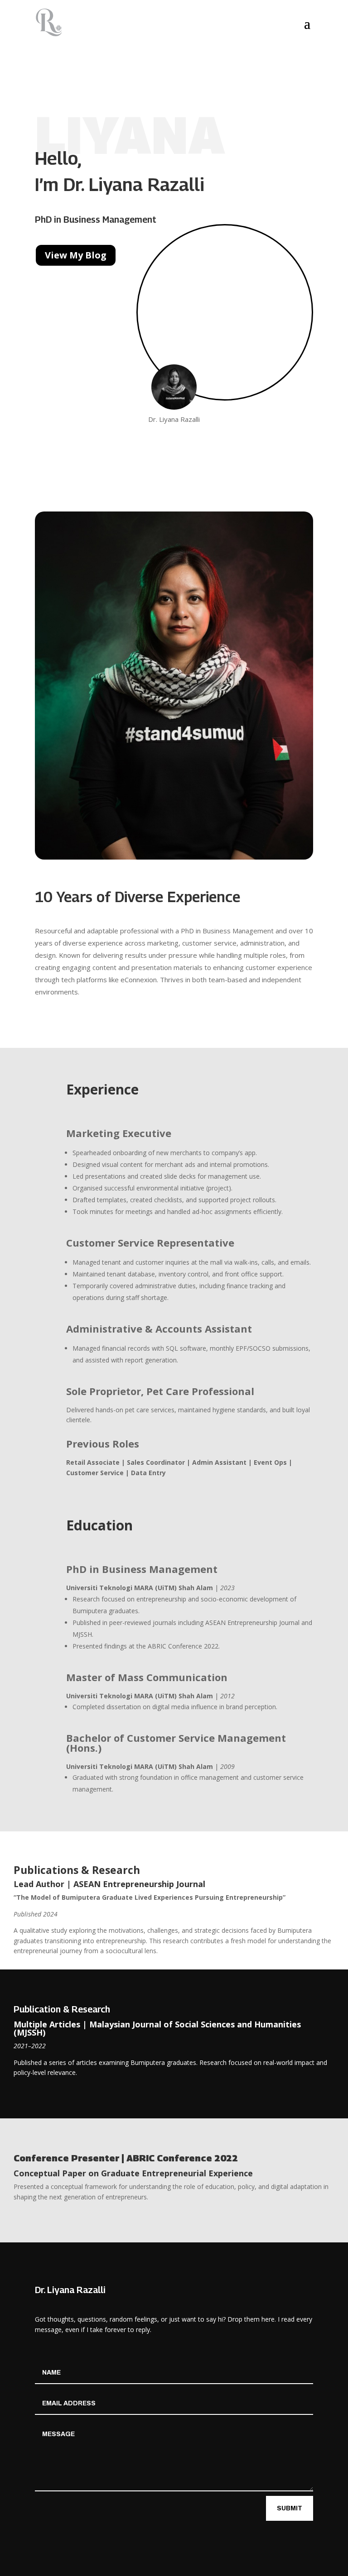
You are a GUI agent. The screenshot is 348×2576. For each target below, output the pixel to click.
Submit (290, 2508)
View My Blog (76, 255)
